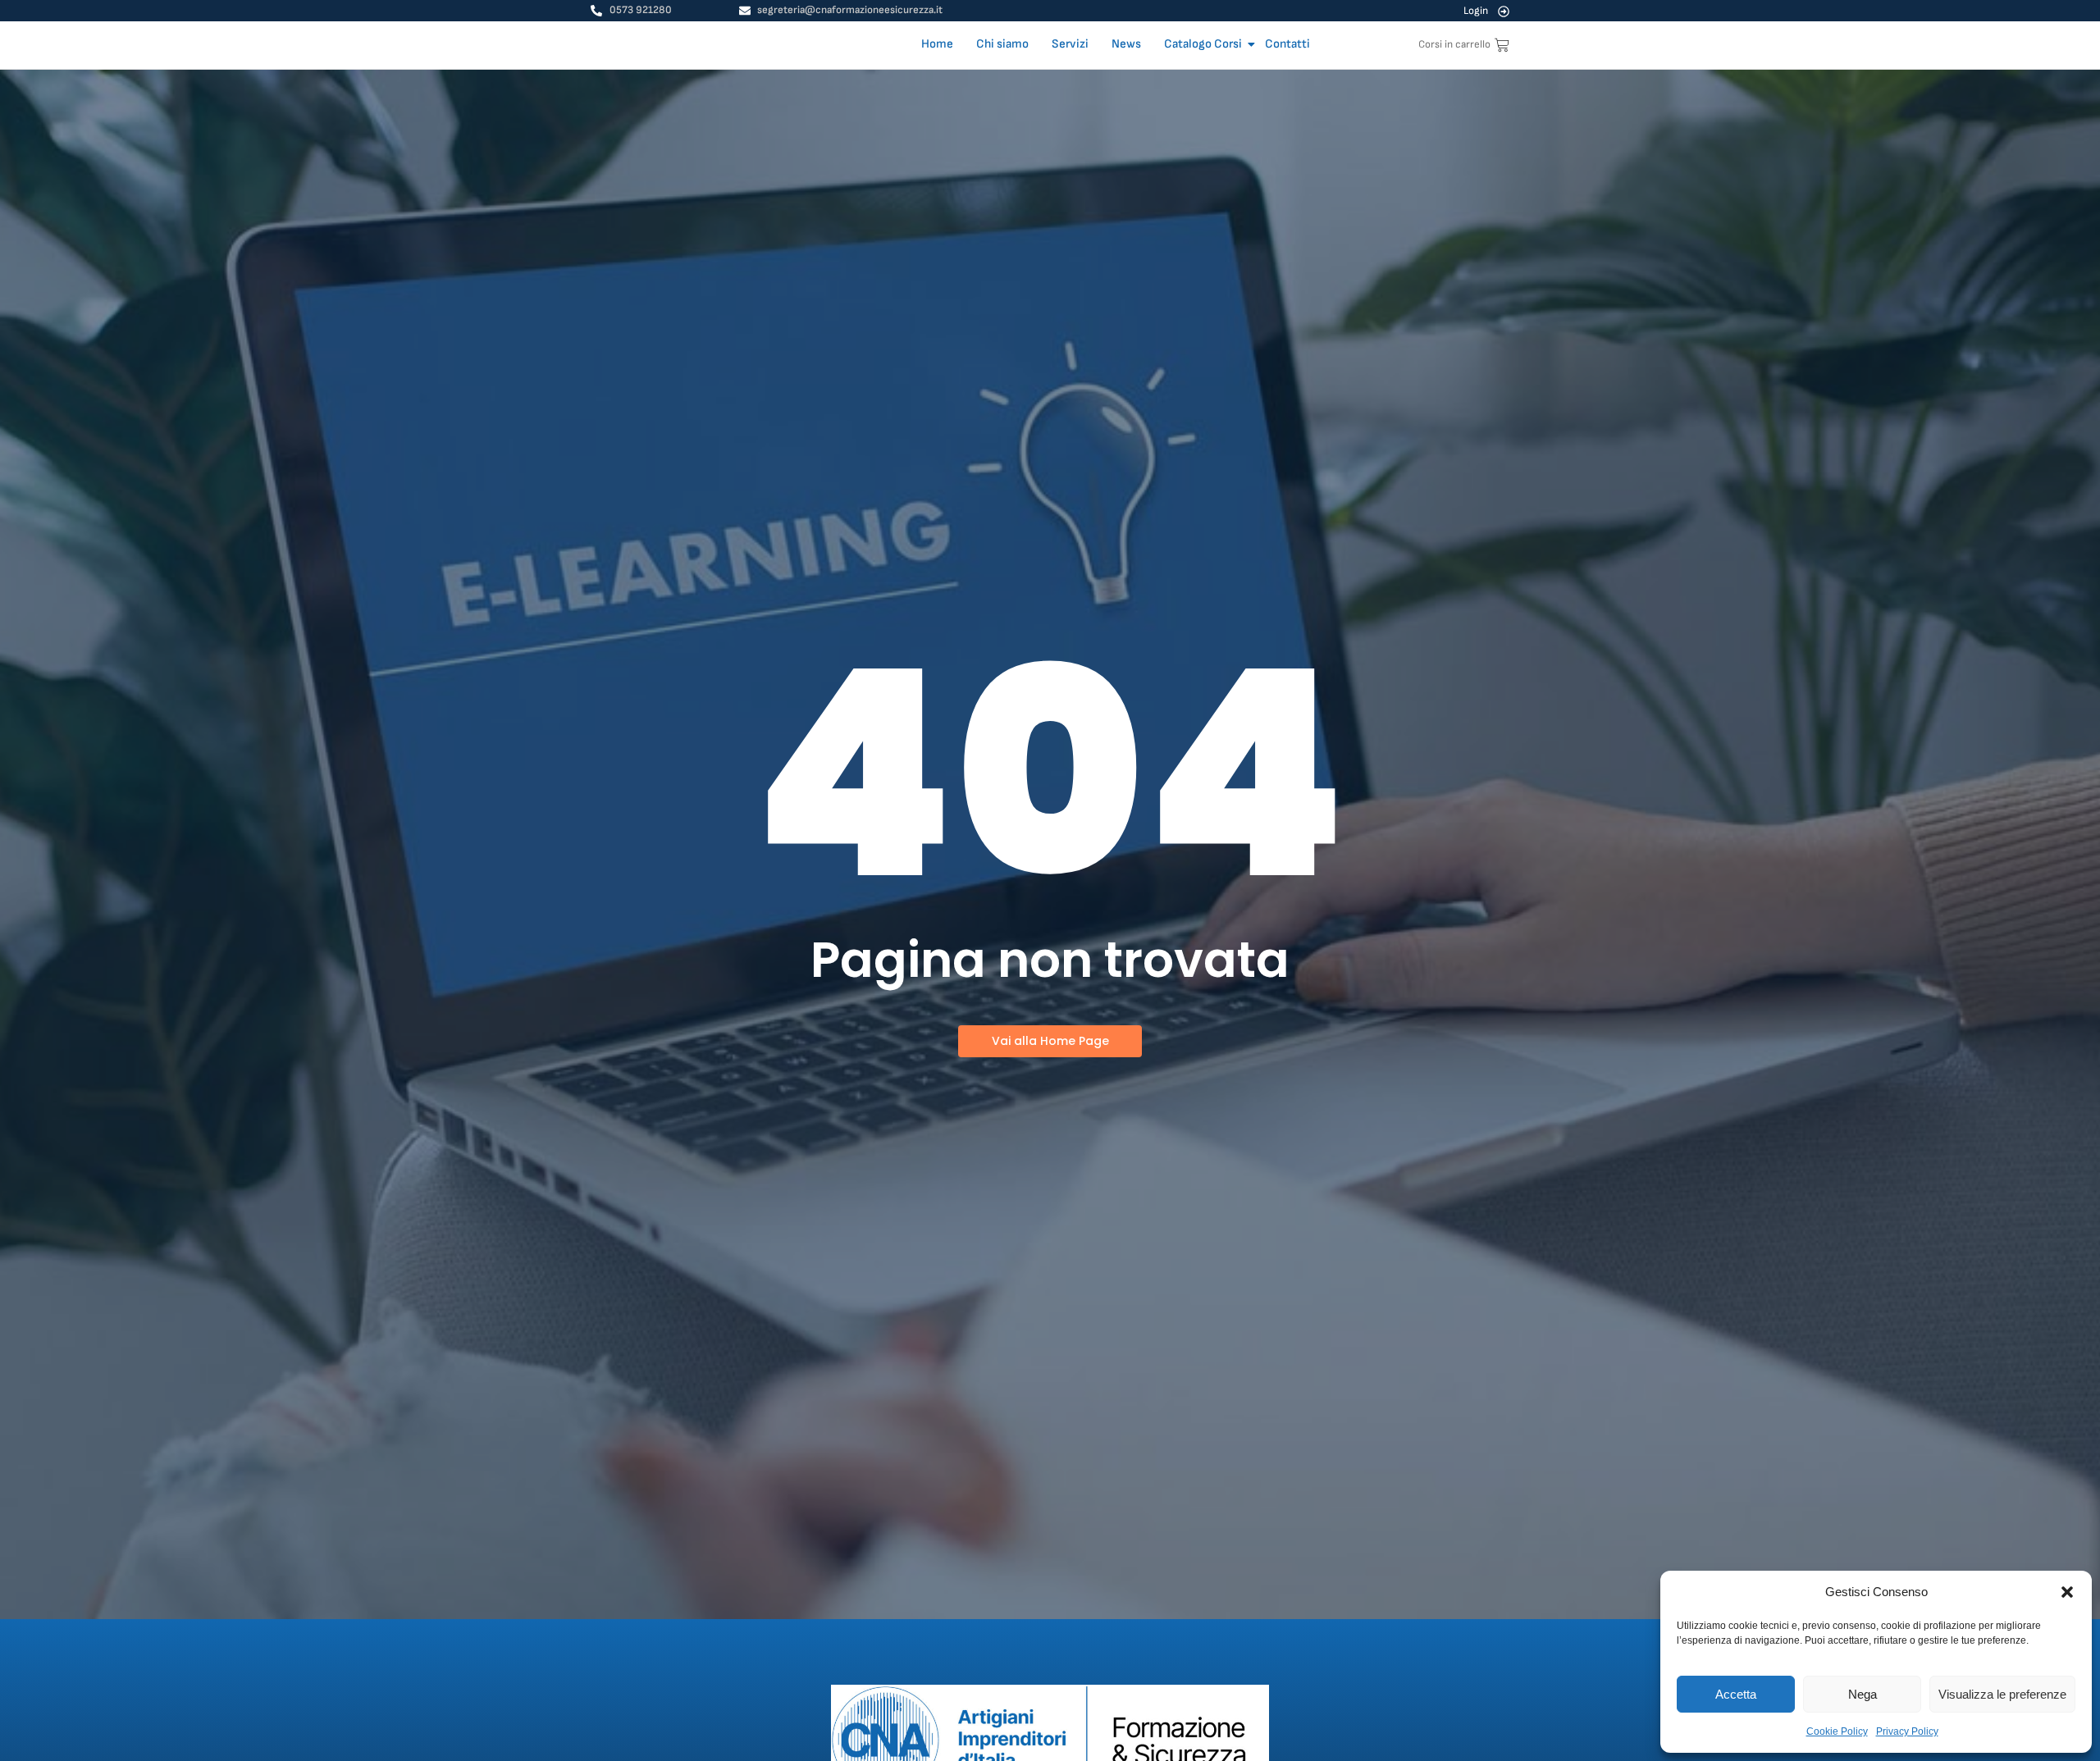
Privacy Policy (1907, 1731)
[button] (2067, 1592)
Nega (1863, 1694)
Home (937, 44)
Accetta (1736, 1694)
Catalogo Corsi (1203, 44)
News (1126, 44)
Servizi (1070, 44)
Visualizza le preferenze (2002, 1694)
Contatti (1287, 44)
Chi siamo (1002, 44)
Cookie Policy (1837, 1731)
